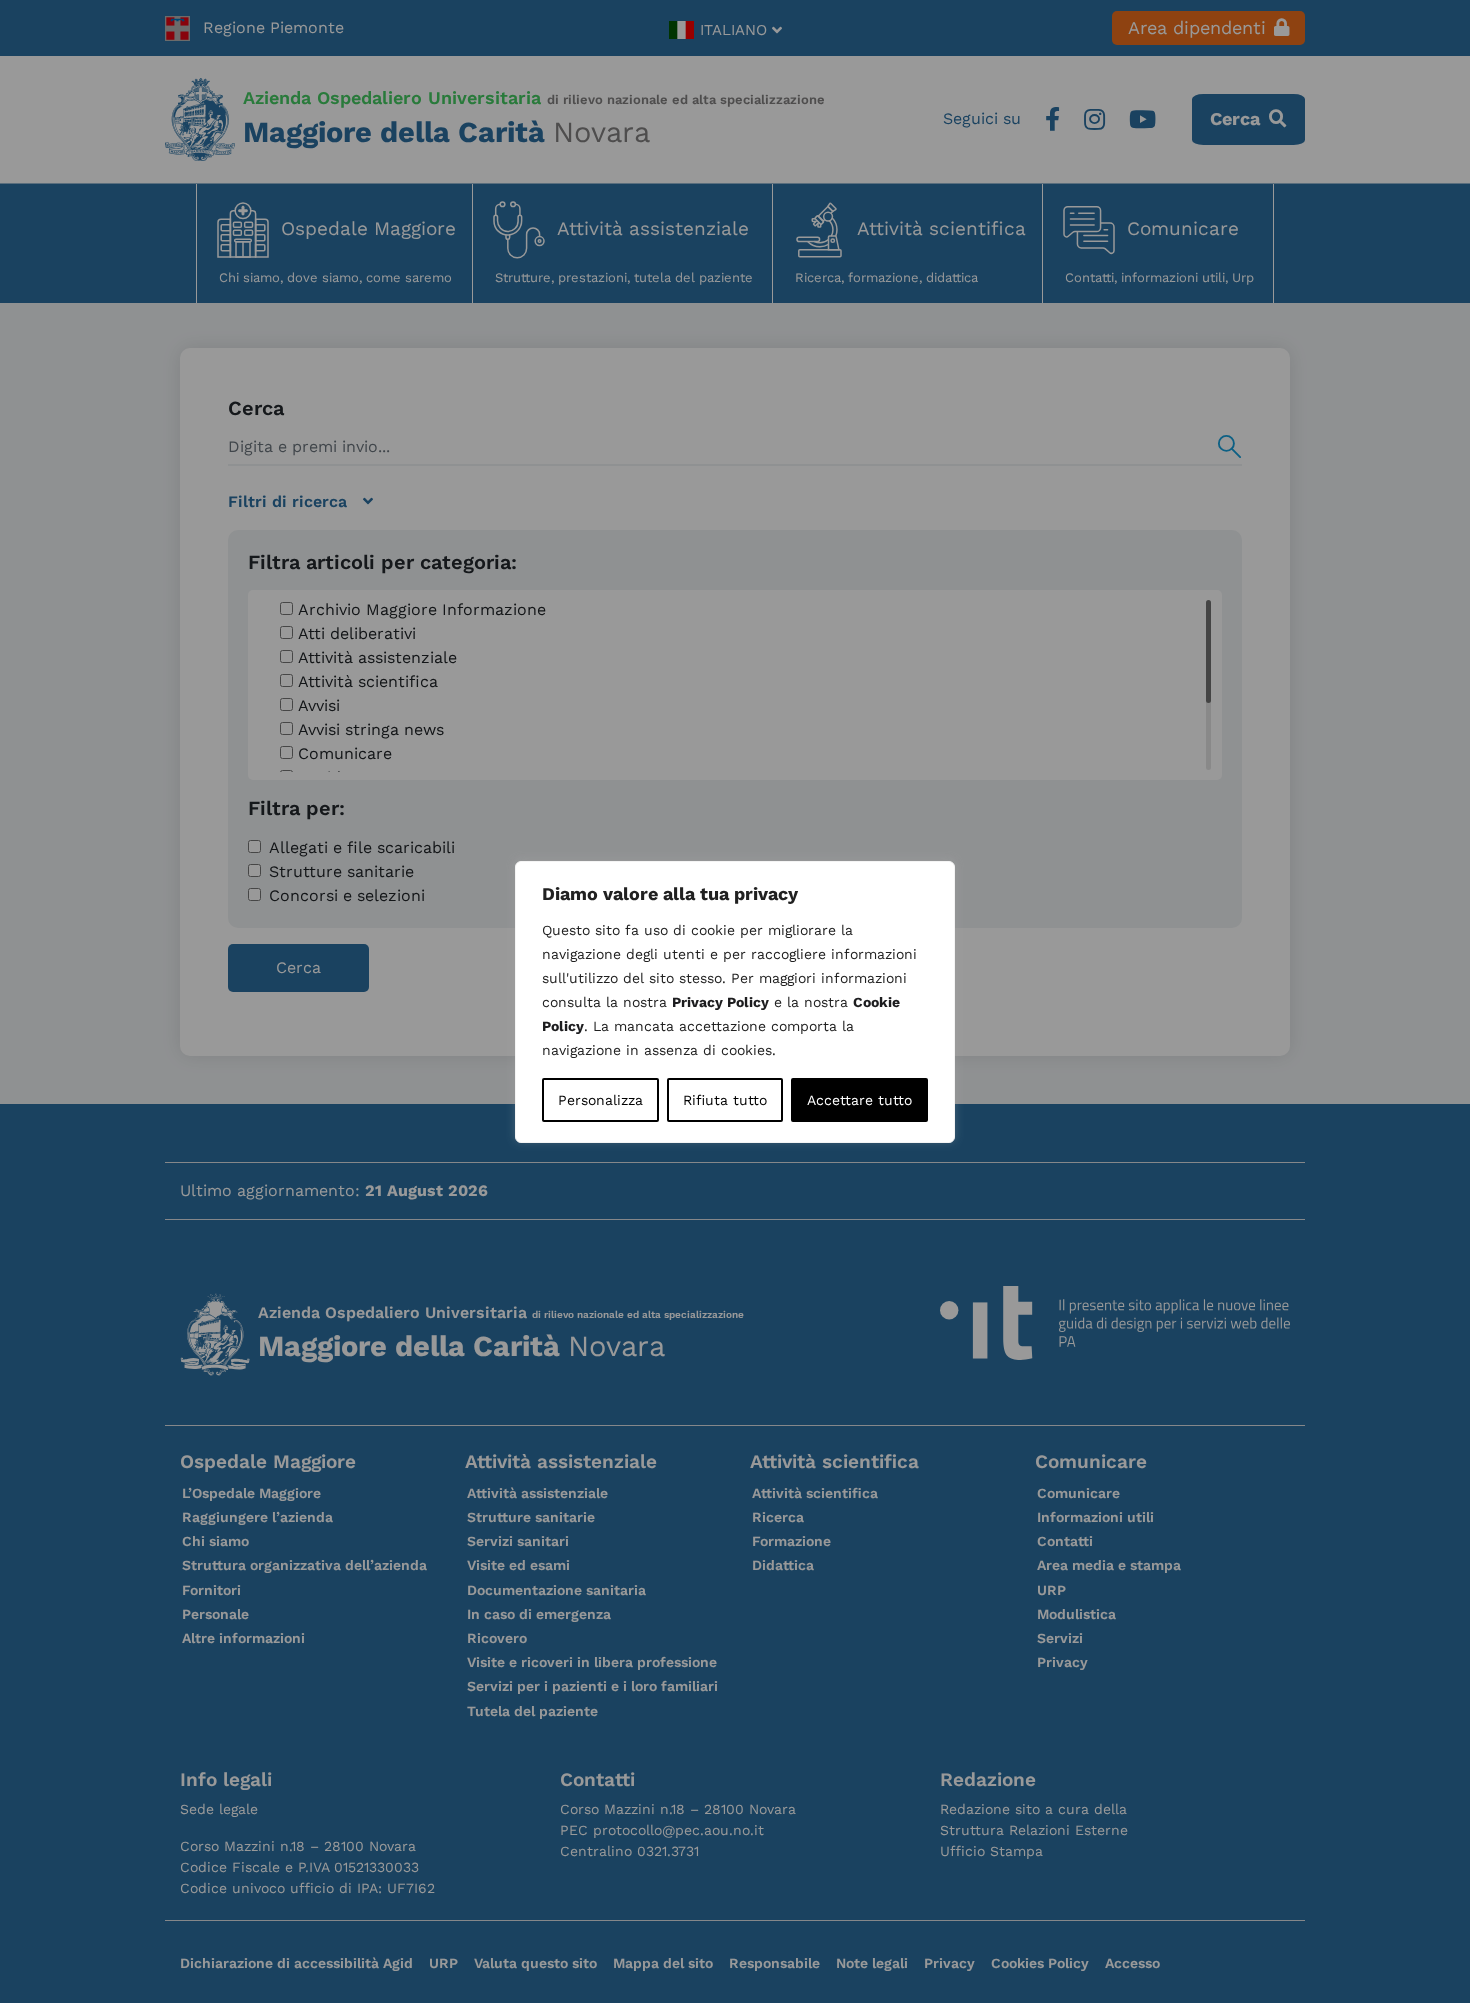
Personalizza (600, 1100)
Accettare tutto (859, 1100)
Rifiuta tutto (725, 1100)
